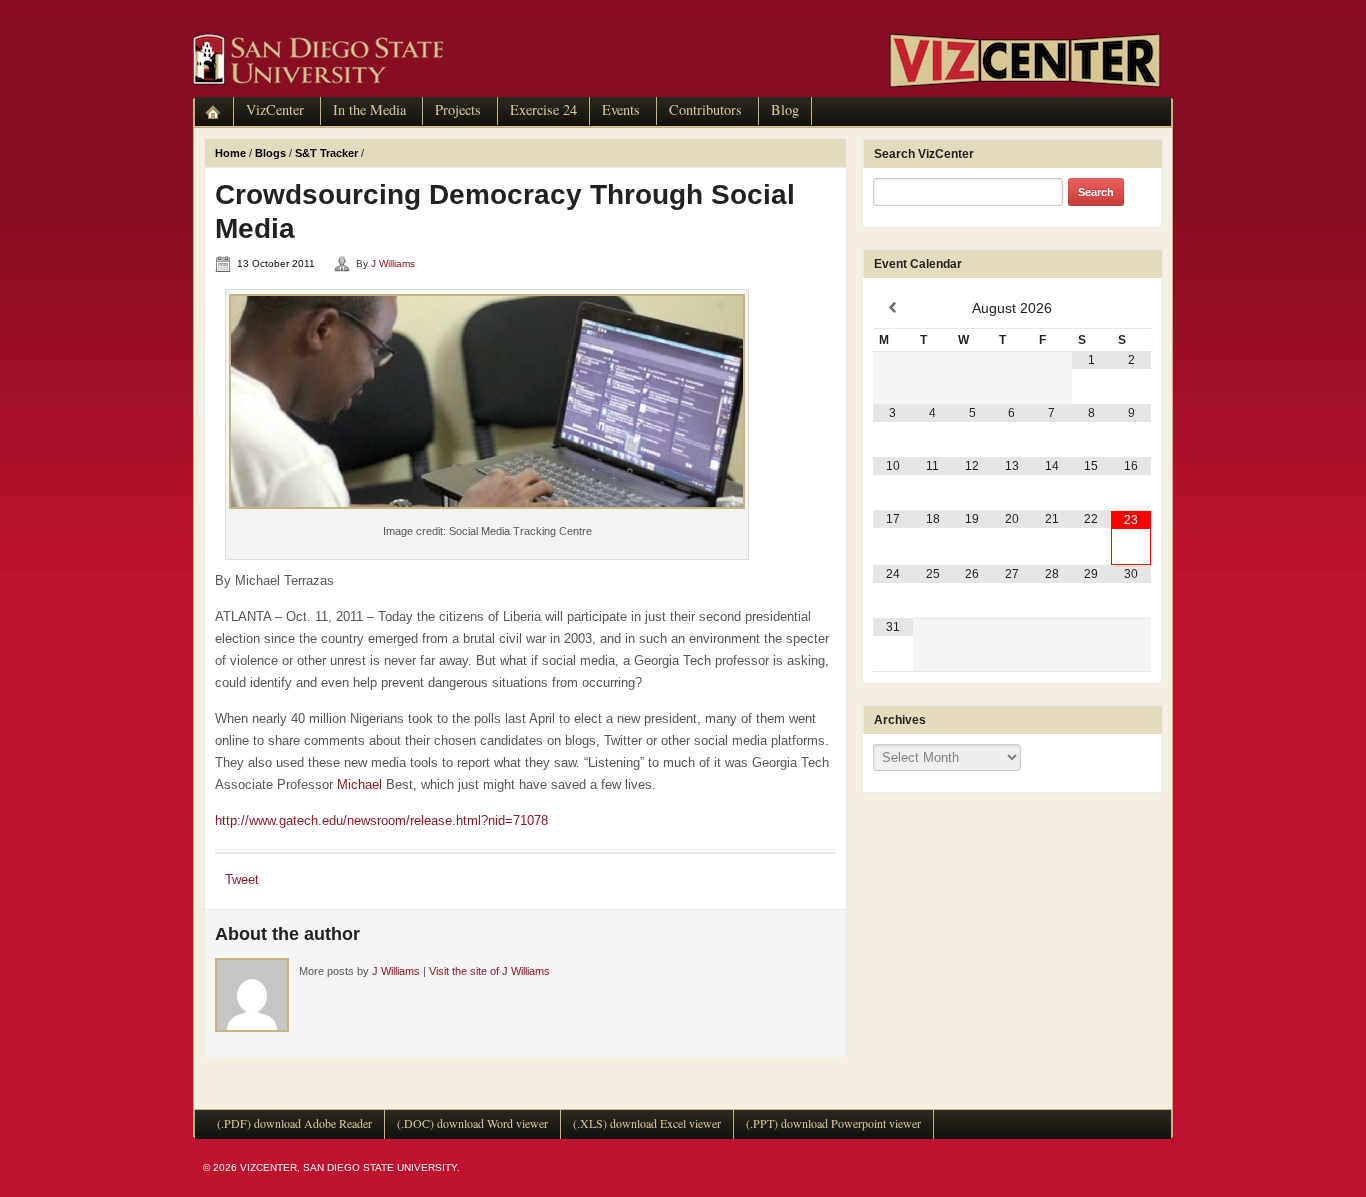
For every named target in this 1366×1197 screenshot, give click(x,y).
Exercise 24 (543, 109)
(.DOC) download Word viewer (472, 1123)
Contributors (705, 109)
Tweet (242, 879)
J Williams (393, 263)
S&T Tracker (326, 153)
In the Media (369, 109)
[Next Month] (1131, 308)
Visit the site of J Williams (489, 971)
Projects (458, 109)
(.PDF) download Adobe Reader (294, 1123)
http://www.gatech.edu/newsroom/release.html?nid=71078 (381, 820)
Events (621, 109)
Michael (359, 784)
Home (230, 153)
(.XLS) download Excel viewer (647, 1123)
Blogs (270, 153)
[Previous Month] (893, 308)
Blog (785, 109)
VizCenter (275, 109)
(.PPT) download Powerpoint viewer (833, 1123)
